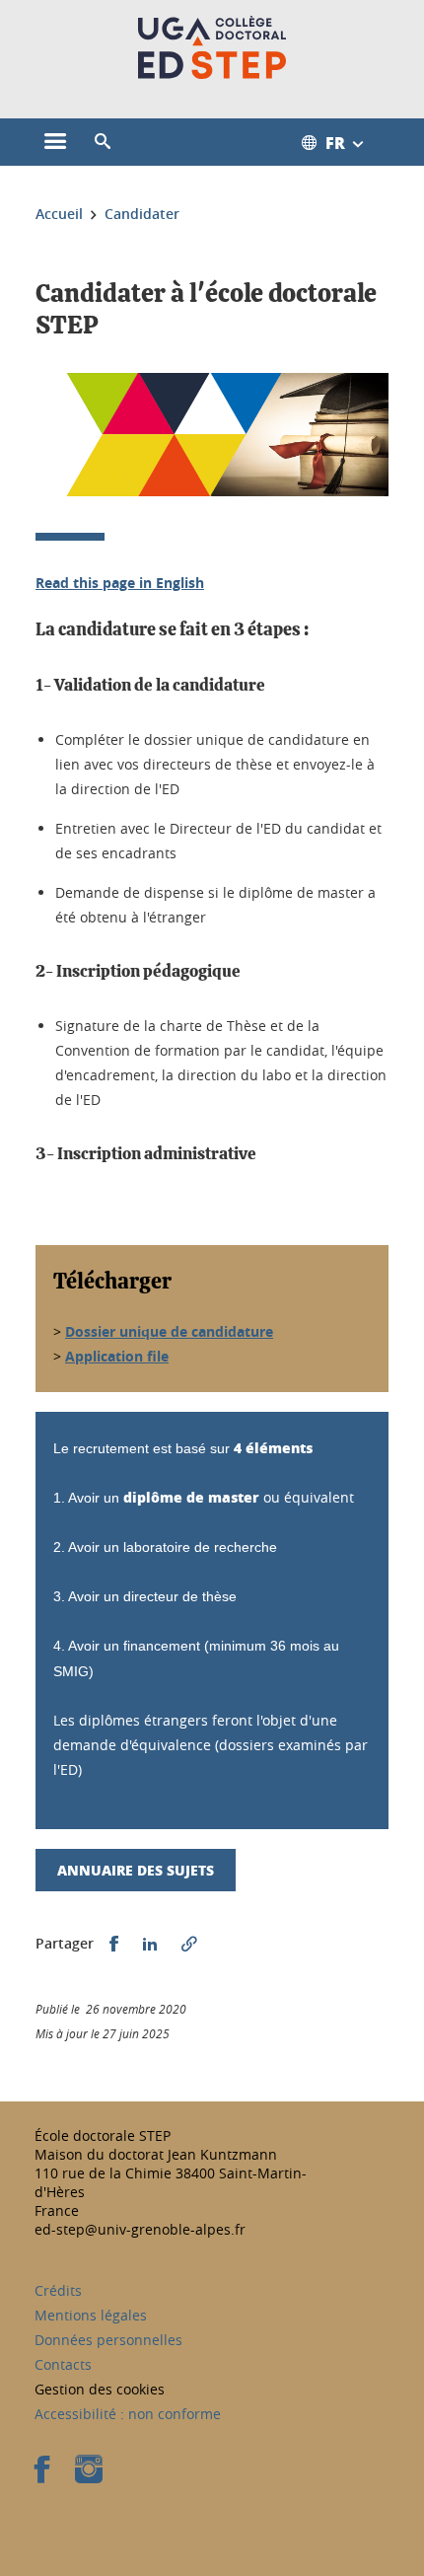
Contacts (63, 2364)
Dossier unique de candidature (169, 1331)
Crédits (58, 2290)
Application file (117, 1356)
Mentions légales (91, 2315)
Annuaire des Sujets (136, 1870)
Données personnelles (108, 2340)
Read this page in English (120, 583)
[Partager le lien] (189, 1944)
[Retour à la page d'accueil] (212, 47)
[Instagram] (89, 2476)
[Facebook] (42, 2476)
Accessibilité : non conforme (128, 2414)
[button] (103, 142)
